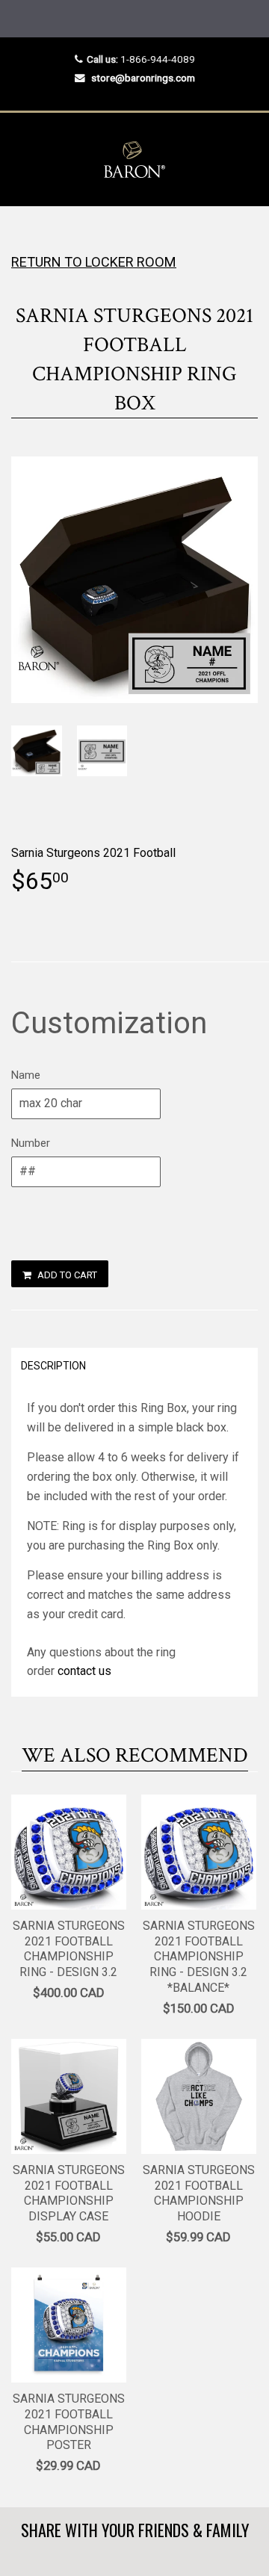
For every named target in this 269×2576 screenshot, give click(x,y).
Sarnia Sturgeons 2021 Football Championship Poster (69, 2422)
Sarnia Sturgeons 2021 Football (93, 853)
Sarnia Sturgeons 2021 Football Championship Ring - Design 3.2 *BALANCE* (199, 1957)
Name (26, 1075)
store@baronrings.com (143, 78)
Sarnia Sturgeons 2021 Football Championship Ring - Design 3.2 (69, 1949)
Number (31, 1143)
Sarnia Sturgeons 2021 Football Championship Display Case (69, 2193)
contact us (84, 1671)
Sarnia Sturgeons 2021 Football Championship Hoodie (199, 2193)
